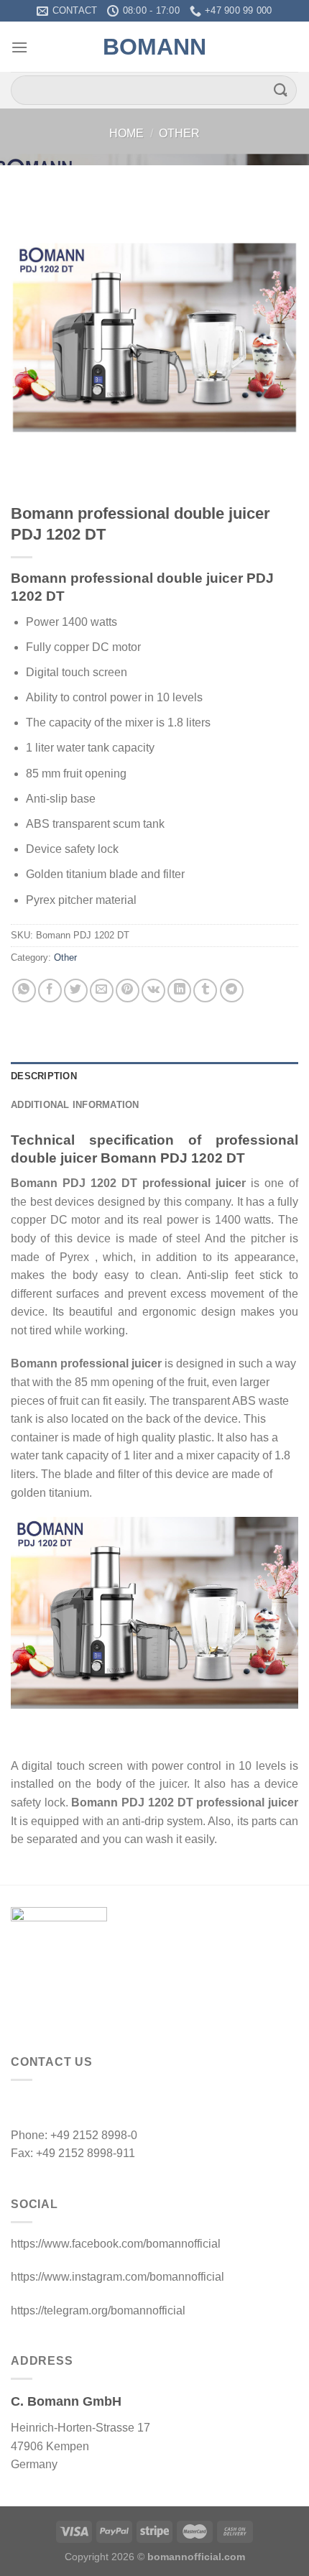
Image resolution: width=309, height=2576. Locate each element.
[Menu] (19, 47)
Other (179, 133)
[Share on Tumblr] (205, 991)
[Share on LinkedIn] (179, 991)
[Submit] (281, 90)
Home (126, 133)
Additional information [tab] (75, 1105)
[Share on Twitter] (76, 991)
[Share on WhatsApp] (24, 991)
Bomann (154, 47)
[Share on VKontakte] (153, 991)
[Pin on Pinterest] (128, 991)
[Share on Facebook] (50, 991)
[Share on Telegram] (232, 991)
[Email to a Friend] (102, 991)
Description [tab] (44, 1076)
